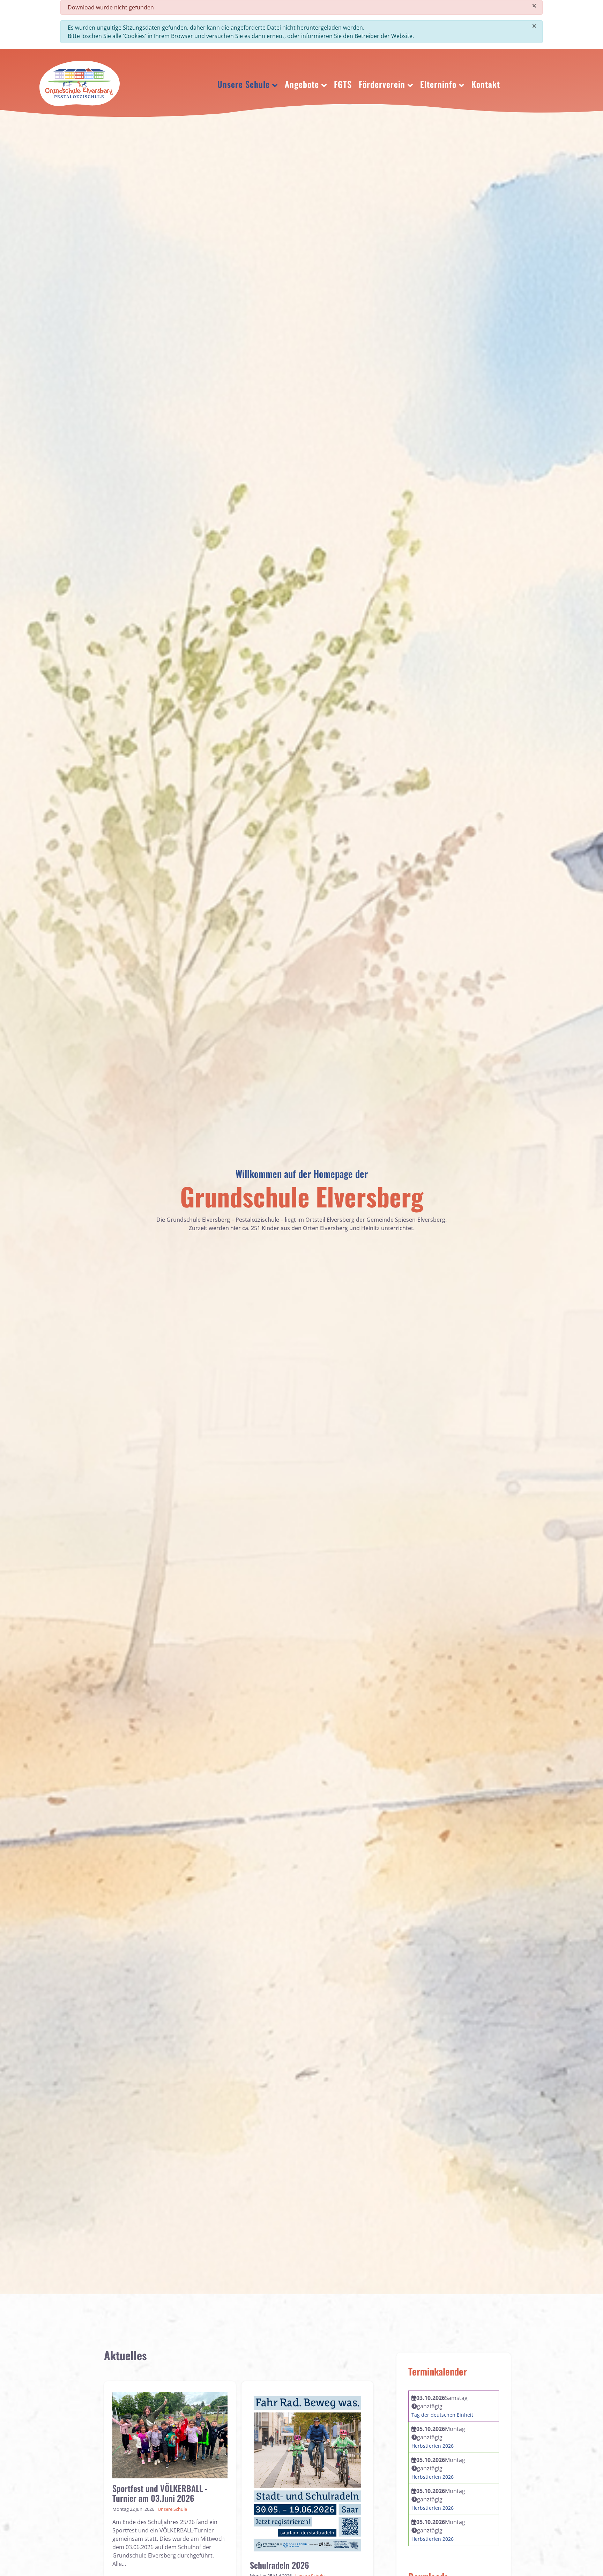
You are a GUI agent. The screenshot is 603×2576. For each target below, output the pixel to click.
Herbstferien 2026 (433, 2446)
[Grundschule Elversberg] (80, 83)
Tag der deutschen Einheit (442, 2415)
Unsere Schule (172, 2509)
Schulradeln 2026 (280, 2565)
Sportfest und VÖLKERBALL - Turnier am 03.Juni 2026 (160, 2493)
